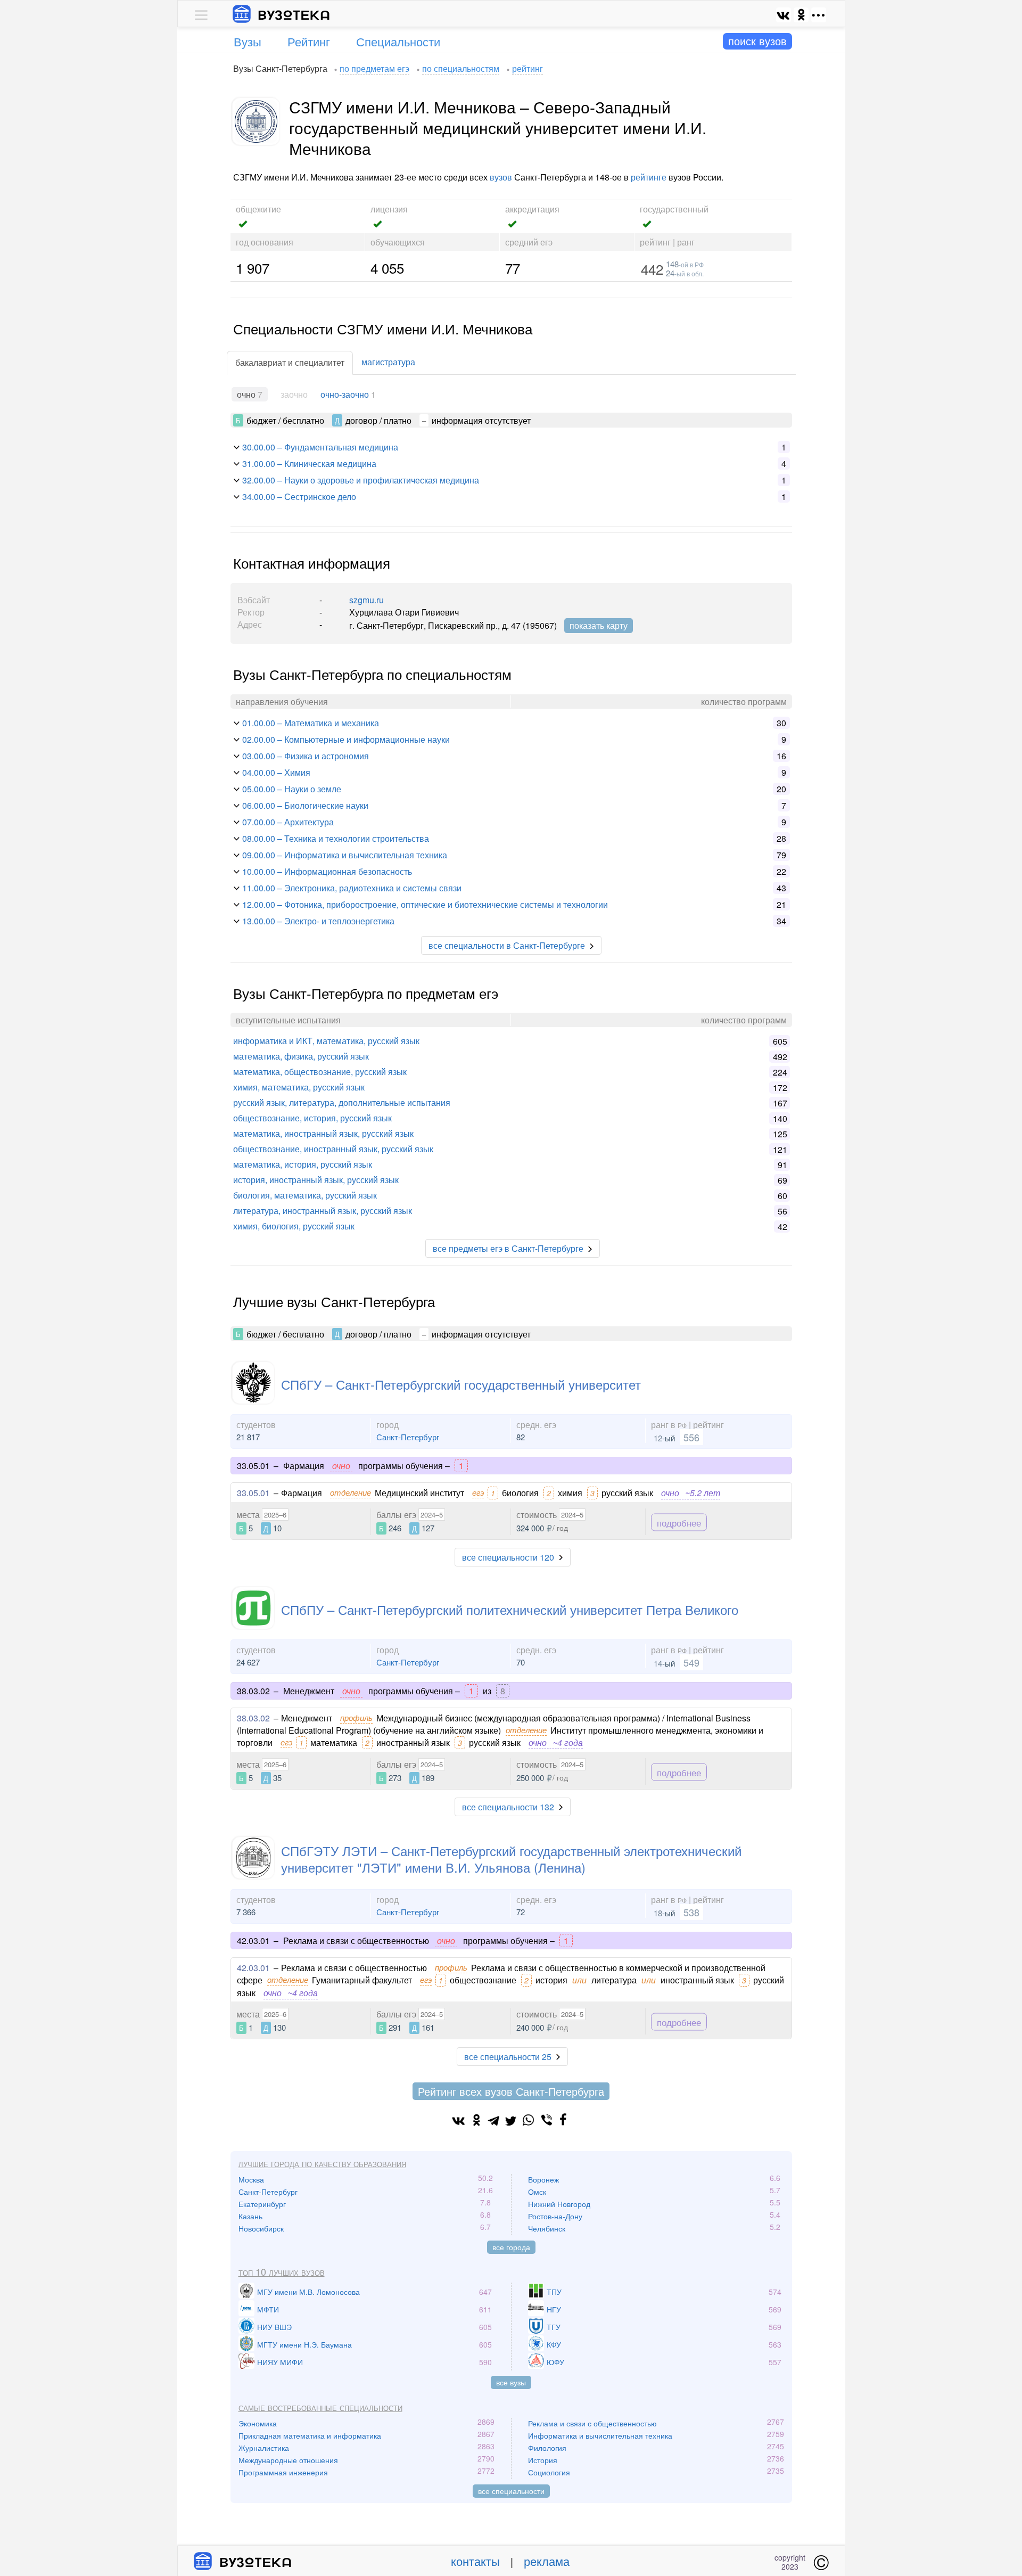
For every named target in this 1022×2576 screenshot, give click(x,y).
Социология (549, 2472)
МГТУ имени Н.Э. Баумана (304, 2344)
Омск (537, 2192)
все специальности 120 (508, 1557)
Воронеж (543, 2179)
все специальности (511, 2491)
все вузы (511, 2382)
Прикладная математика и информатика (310, 2435)
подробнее (679, 1523)
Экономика (258, 2423)
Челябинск (547, 2228)
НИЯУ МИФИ (280, 2362)
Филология (547, 2448)
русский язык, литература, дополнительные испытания (342, 1102)
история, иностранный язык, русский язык (316, 1180)
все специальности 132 (508, 1807)
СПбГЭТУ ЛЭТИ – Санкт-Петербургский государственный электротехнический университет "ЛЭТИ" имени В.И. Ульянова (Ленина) (511, 1859)
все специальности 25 (508, 2057)
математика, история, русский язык (303, 1164)
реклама (547, 2561)
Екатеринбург (262, 2204)
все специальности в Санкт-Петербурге (507, 945)
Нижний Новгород (559, 2204)
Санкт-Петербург (408, 1437)
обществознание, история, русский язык (312, 1118)
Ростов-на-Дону (555, 2216)
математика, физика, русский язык (301, 1056)
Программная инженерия (283, 2472)
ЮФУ (555, 2362)
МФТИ (268, 2309)
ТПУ (554, 2292)
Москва (251, 2179)
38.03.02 (253, 1718)
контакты (475, 2561)
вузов (501, 177)
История (543, 2460)
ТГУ (554, 2327)
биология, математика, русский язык (305, 1195)
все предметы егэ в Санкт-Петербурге (508, 1248)
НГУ (554, 2309)
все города (511, 2247)
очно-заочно (345, 394)
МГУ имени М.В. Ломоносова (308, 2292)
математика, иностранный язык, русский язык (323, 1133)
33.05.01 (253, 1493)
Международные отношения (288, 2460)
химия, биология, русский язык (294, 1226)
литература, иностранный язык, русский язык (323, 1211)
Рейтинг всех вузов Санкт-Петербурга (511, 2091)
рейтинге (649, 177)
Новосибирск (261, 2228)
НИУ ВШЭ (274, 2327)
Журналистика (264, 2448)
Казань (250, 2216)
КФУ (554, 2344)
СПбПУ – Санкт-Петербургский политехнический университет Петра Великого (510, 1609)
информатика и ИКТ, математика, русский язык (326, 1041)
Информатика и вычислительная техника (600, 2435)
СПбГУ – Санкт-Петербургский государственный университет (461, 1384)
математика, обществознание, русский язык (320, 1072)
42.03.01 (253, 1968)
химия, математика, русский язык (299, 1087)
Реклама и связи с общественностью (592, 2423)
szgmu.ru (366, 600)
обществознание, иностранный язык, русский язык (333, 1149)
